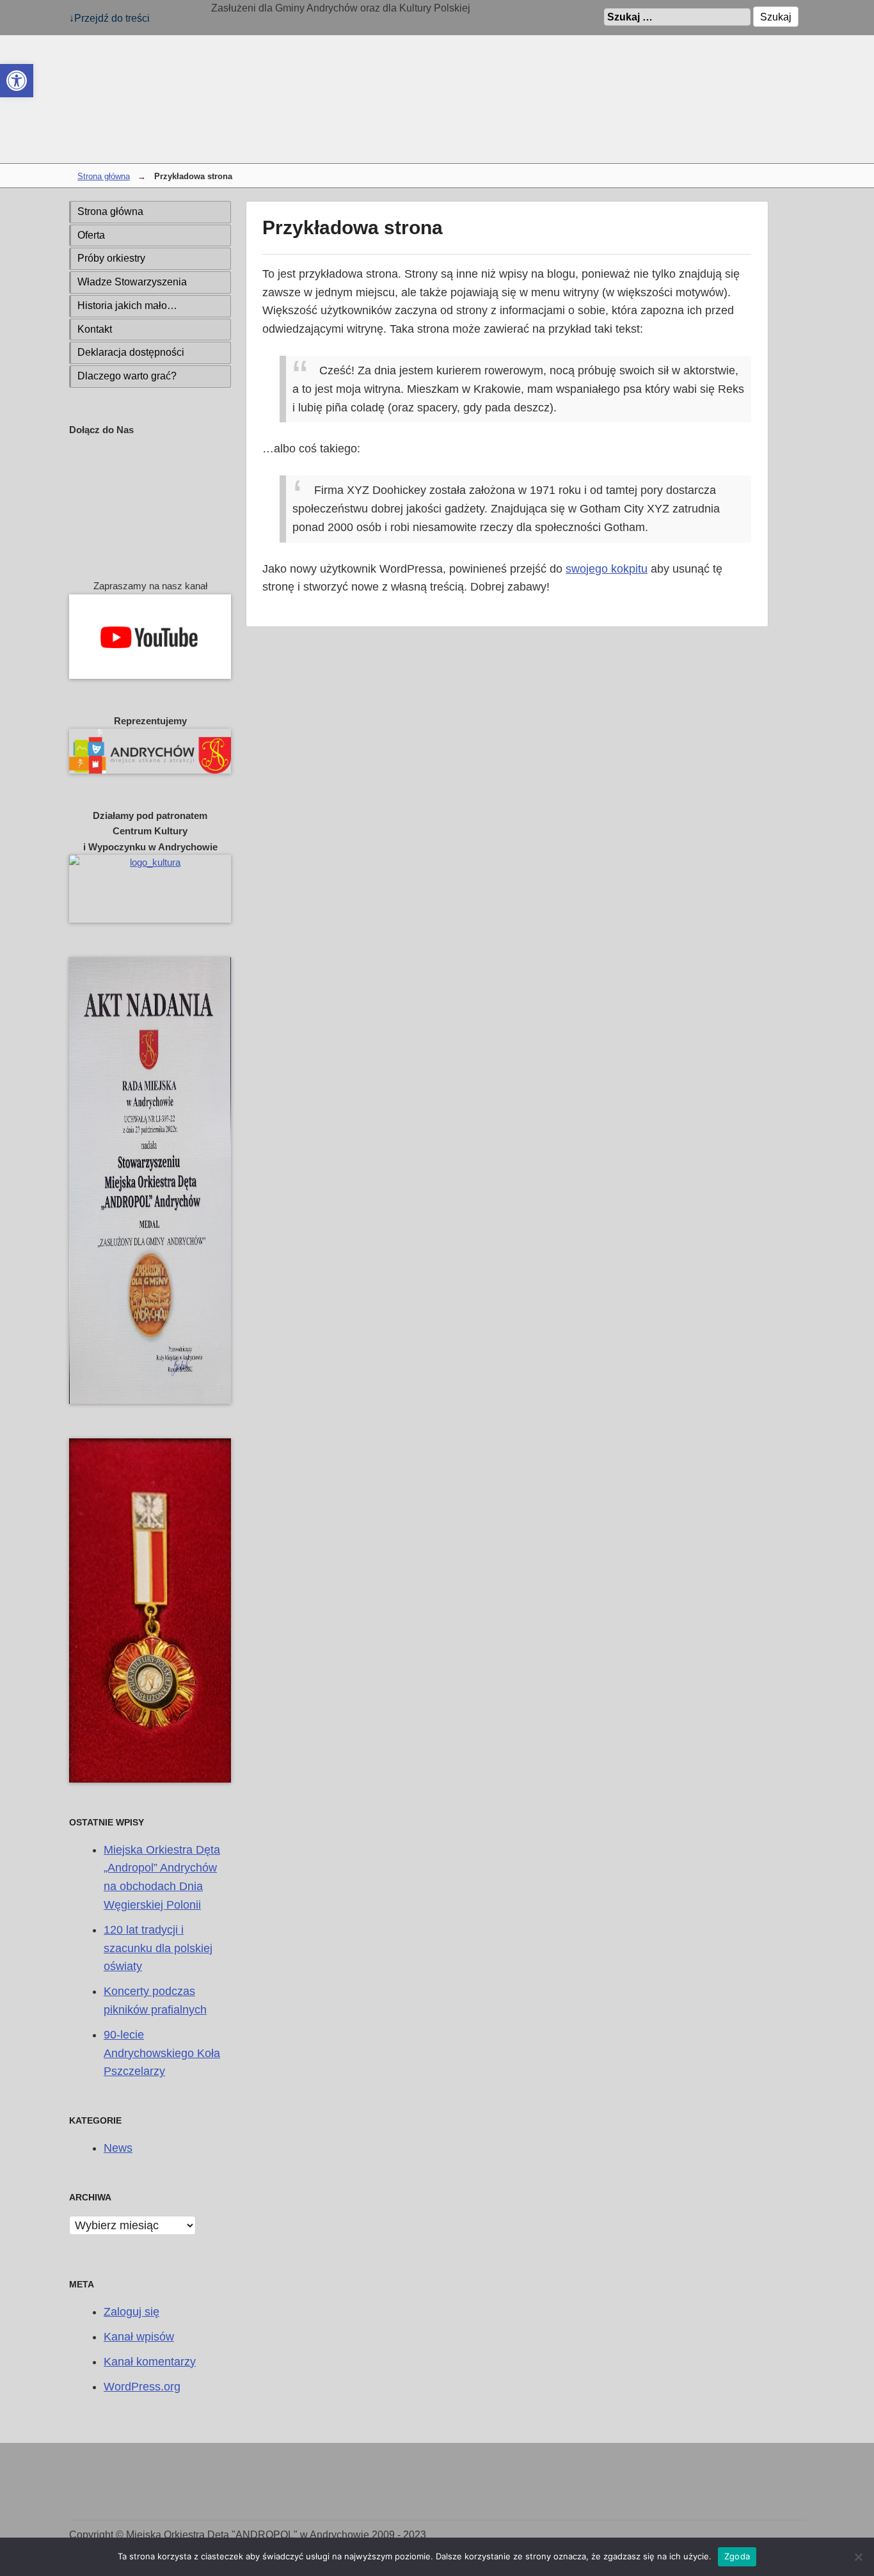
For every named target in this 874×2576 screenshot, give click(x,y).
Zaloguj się (131, 2312)
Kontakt (95, 329)
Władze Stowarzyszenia (132, 282)
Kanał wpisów (139, 2337)
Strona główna (104, 177)
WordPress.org (142, 2387)
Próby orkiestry (111, 258)
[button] (17, 81)
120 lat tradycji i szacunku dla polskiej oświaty (158, 1948)
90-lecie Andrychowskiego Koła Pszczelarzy (162, 2053)
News (118, 2148)
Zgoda (737, 2556)
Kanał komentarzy (150, 2362)
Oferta (91, 235)
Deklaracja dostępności (131, 352)
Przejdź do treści (112, 18)
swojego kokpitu (607, 569)
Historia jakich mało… (127, 306)
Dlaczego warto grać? (127, 376)
